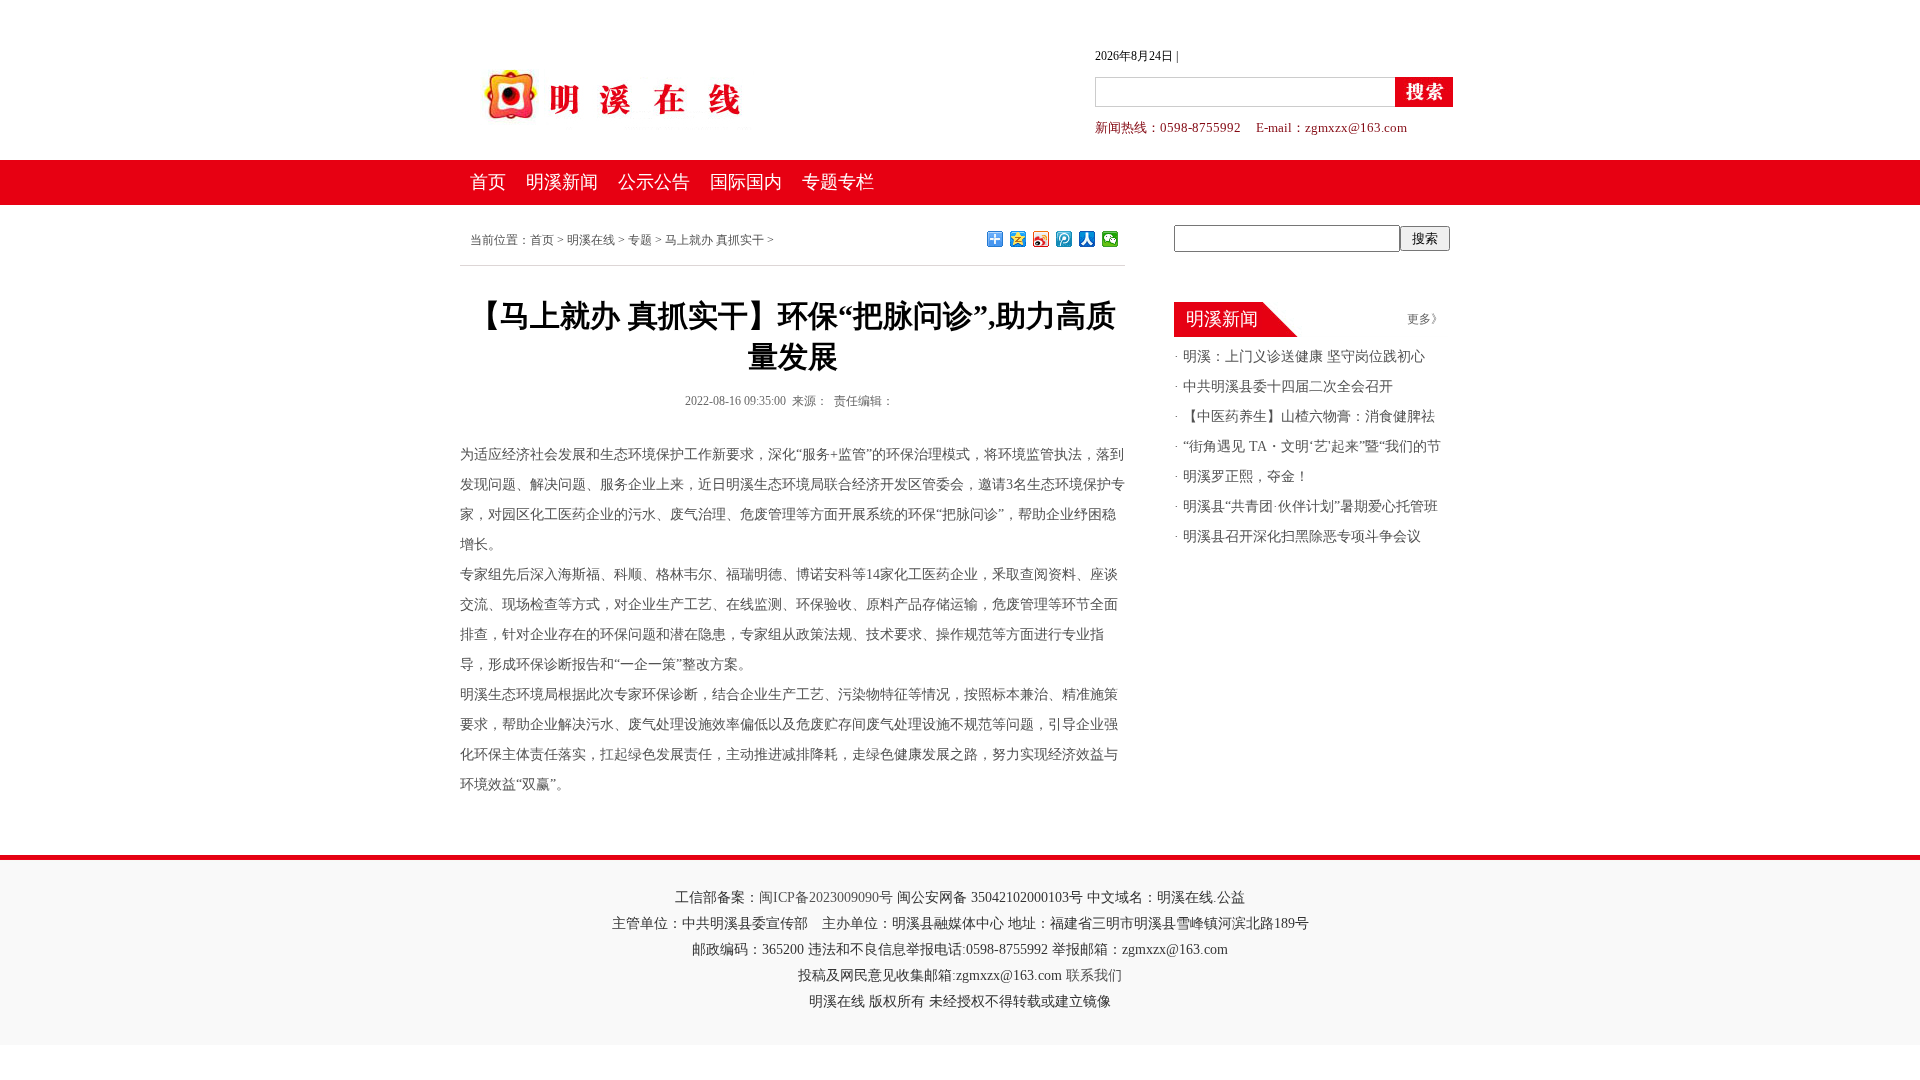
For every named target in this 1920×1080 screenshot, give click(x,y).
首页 (488, 182)
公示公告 (654, 182)
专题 (640, 240)
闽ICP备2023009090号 (826, 897)
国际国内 (746, 182)
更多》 (1425, 319)
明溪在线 (591, 240)
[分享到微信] (1110, 239)
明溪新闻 (562, 182)
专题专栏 (838, 182)
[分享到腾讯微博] (1064, 239)
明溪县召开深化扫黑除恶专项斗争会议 (1300, 536)
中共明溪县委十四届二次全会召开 (1286, 386)
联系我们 (1094, 975)
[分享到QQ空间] (1018, 239)
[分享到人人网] (1087, 239)
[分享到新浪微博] (1041, 239)
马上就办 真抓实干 (714, 240)
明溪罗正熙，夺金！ (1244, 476)
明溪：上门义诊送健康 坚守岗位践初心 (1302, 356)
